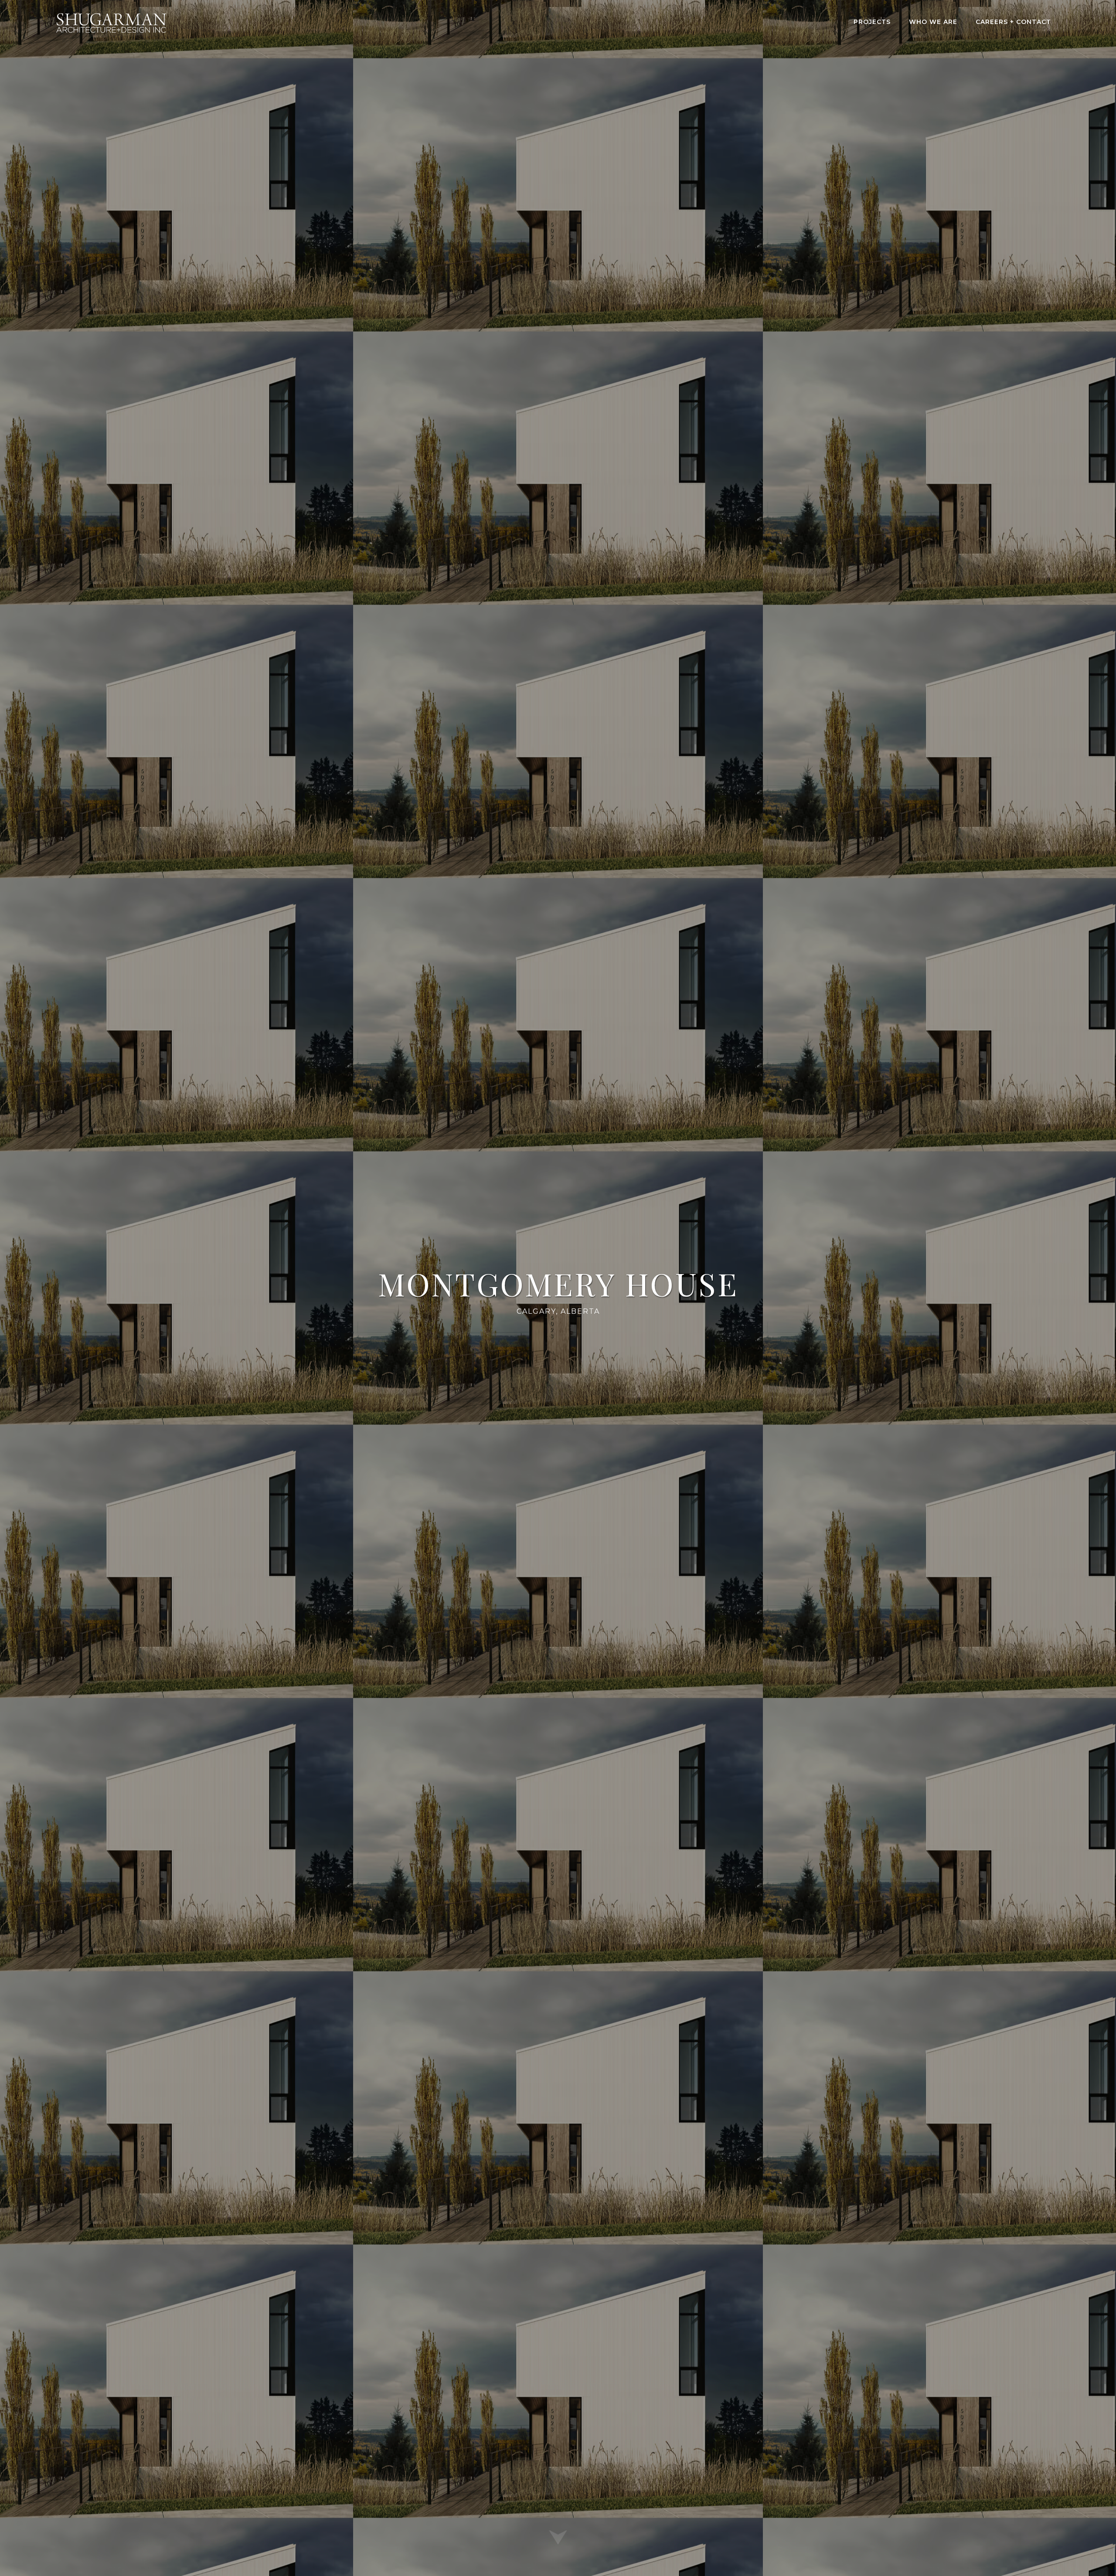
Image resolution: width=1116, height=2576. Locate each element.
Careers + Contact (1013, 22)
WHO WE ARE (933, 22)
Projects (872, 22)
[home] (111, 23)
